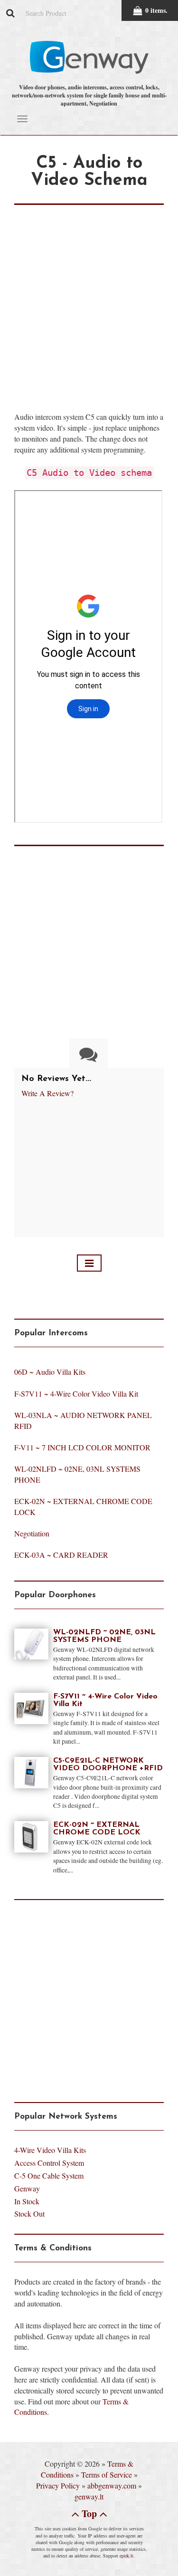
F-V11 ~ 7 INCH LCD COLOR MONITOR (82, 1447)
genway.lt (89, 2496)
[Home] (89, 1263)
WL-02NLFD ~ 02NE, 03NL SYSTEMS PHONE (104, 1636)
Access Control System (49, 2163)
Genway (27, 2188)
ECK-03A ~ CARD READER (61, 1555)
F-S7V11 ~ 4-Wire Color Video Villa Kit (76, 1394)
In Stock (27, 2201)
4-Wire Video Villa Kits (50, 2150)
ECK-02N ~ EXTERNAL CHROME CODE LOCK (97, 1829)
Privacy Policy (58, 2485)
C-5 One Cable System (49, 2176)
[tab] (89, 1054)
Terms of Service (107, 2475)
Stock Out (29, 2214)
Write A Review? (47, 1093)
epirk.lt (126, 2556)
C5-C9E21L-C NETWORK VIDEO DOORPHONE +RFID (108, 1765)
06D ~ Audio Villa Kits (50, 1372)
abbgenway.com (112, 2485)
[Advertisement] (89, 294)
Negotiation (32, 1533)
